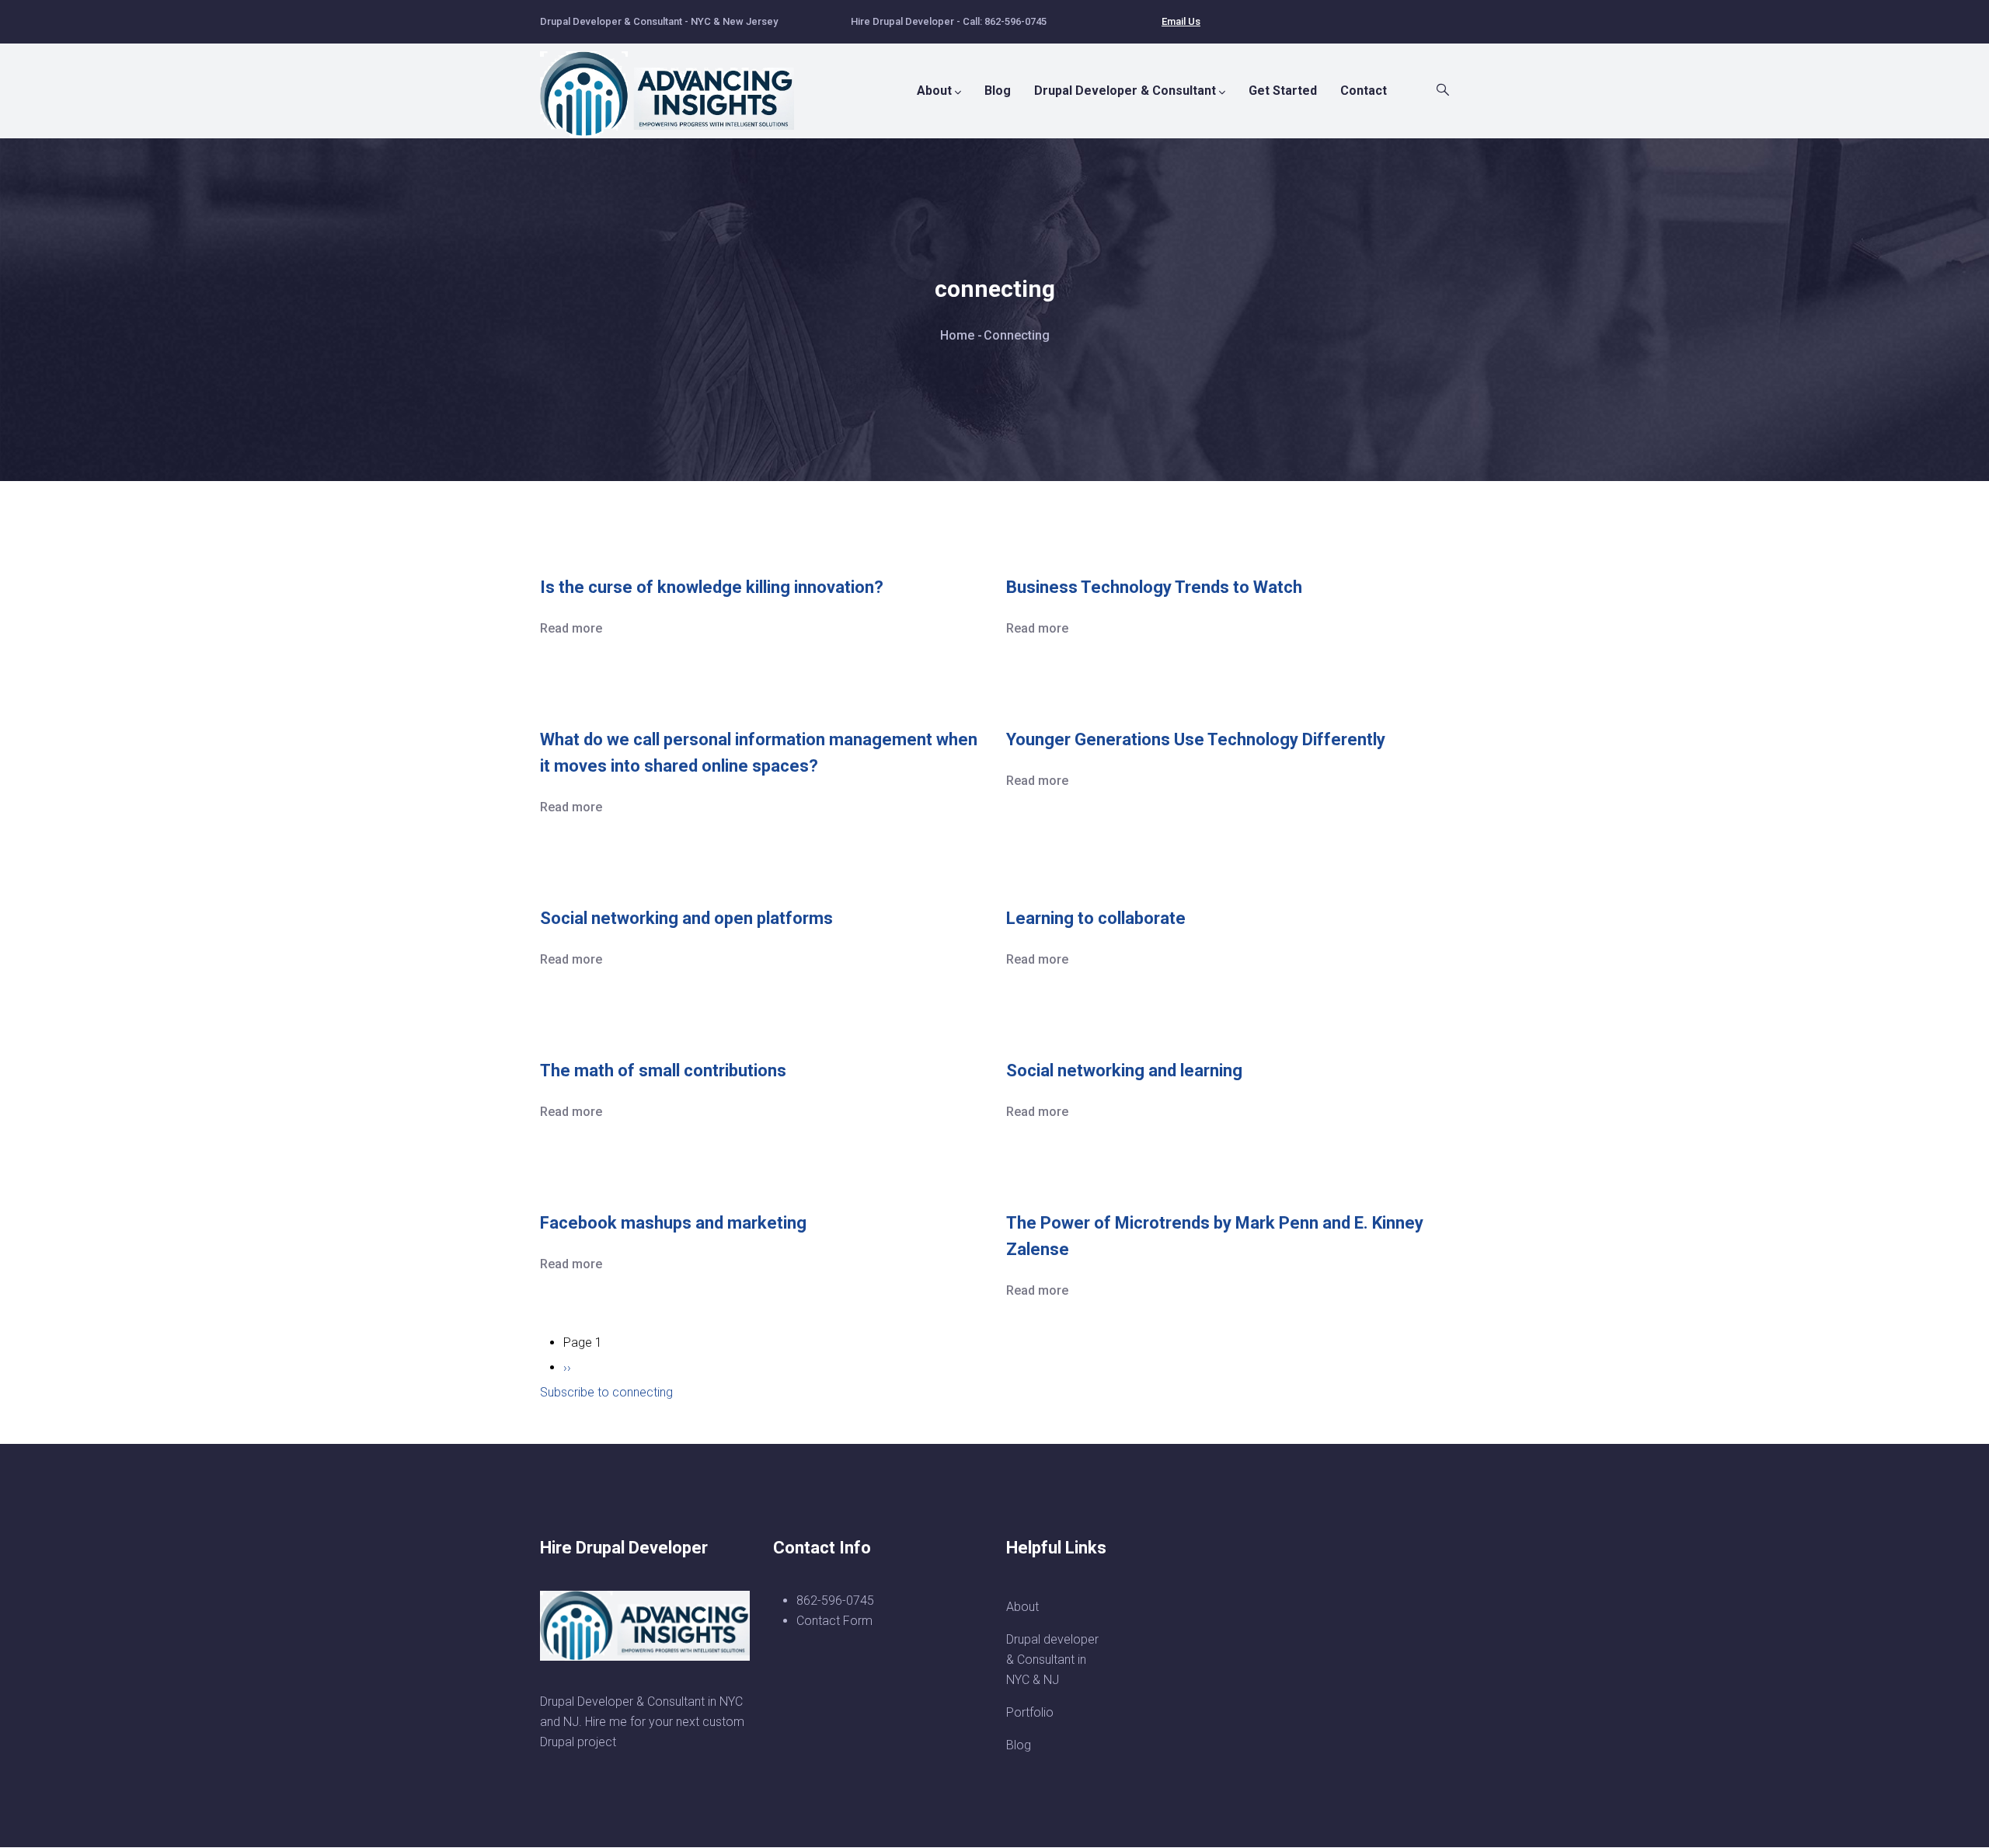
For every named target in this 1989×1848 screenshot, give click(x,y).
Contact (1364, 91)
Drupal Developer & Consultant (1125, 91)
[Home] (676, 86)
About (934, 91)
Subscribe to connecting (606, 1392)
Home (957, 335)
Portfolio (1030, 1712)
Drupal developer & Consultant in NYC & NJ (1052, 1660)
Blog (998, 91)
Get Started (1283, 91)
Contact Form (834, 1621)
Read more (571, 628)
